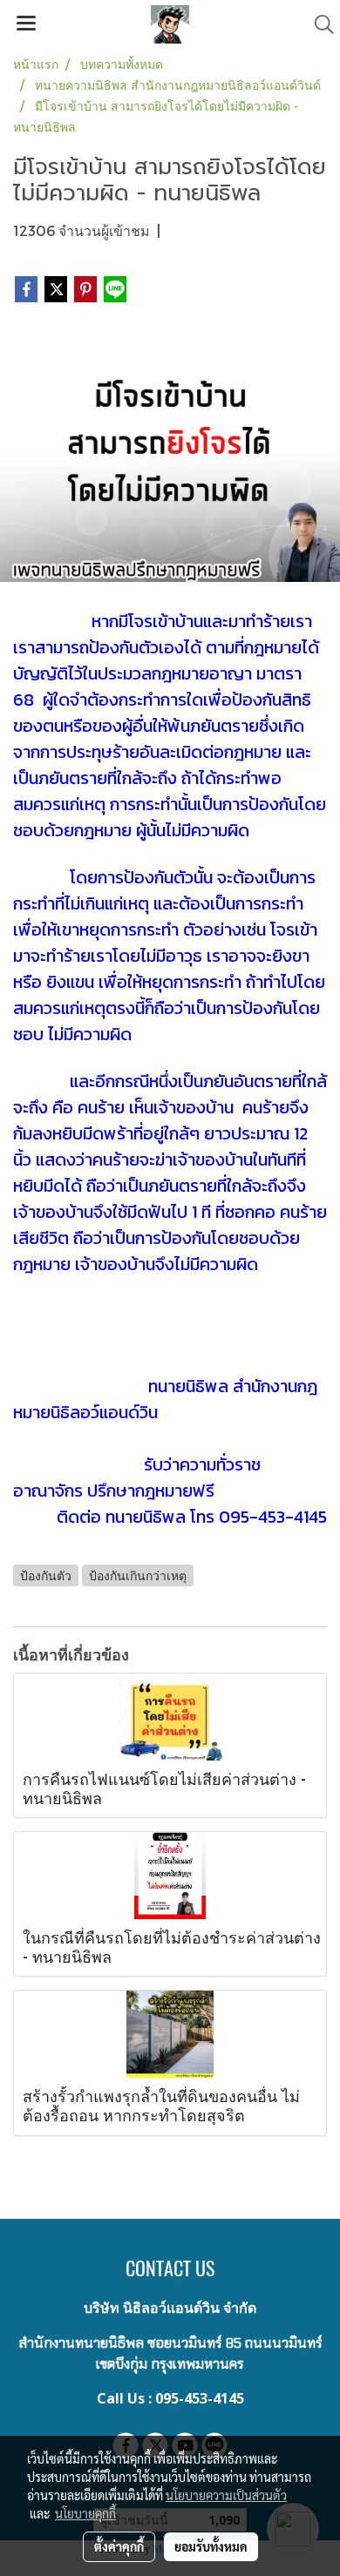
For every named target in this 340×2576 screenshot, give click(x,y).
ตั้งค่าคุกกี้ (119, 2546)
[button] (318, 24)
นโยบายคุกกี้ (85, 2513)
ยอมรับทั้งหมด (211, 2546)
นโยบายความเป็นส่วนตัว (226, 2495)
